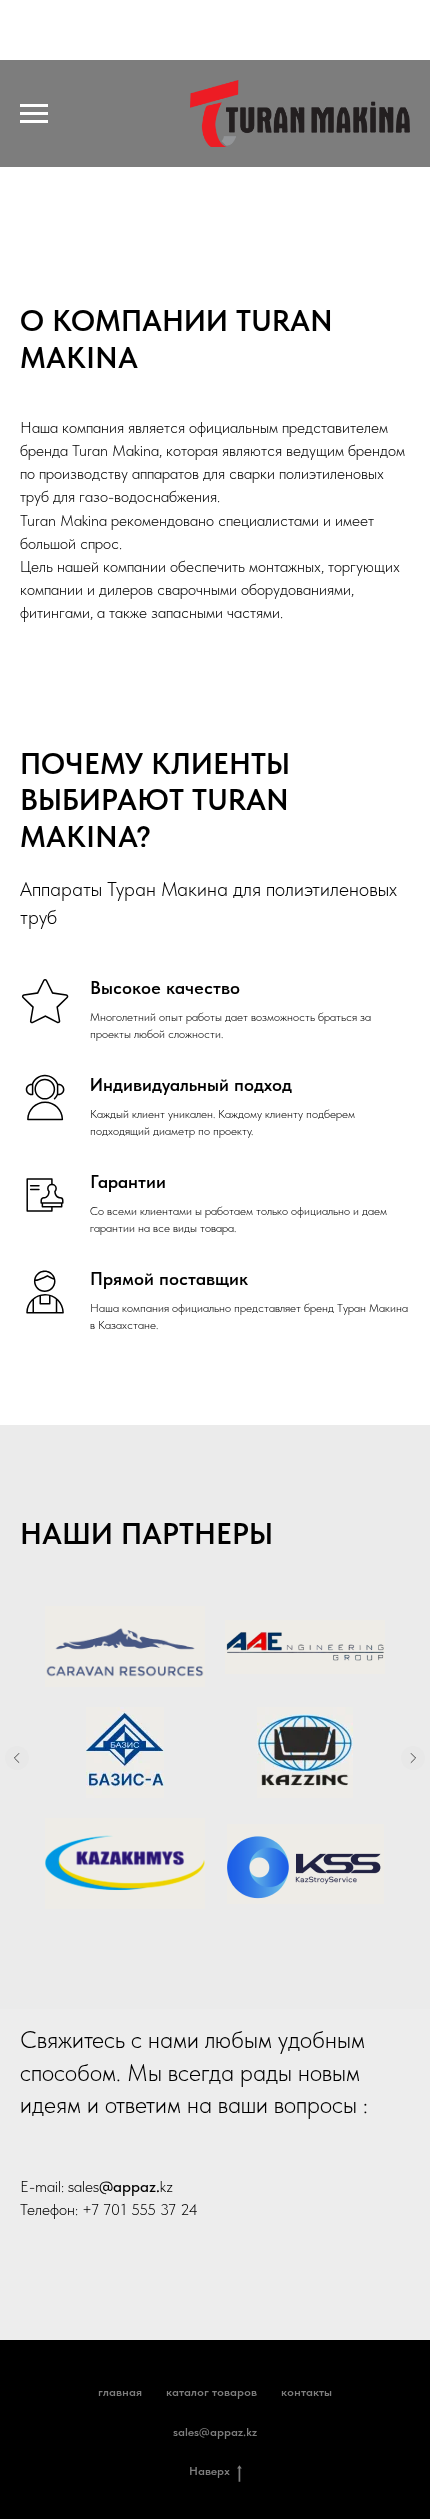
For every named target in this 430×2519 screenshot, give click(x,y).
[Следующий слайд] (413, 1758)
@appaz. (129, 2186)
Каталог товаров (211, 2392)
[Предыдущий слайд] (17, 1758)
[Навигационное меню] (34, 114)
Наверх (209, 2471)
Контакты (306, 2392)
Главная (120, 2392)
